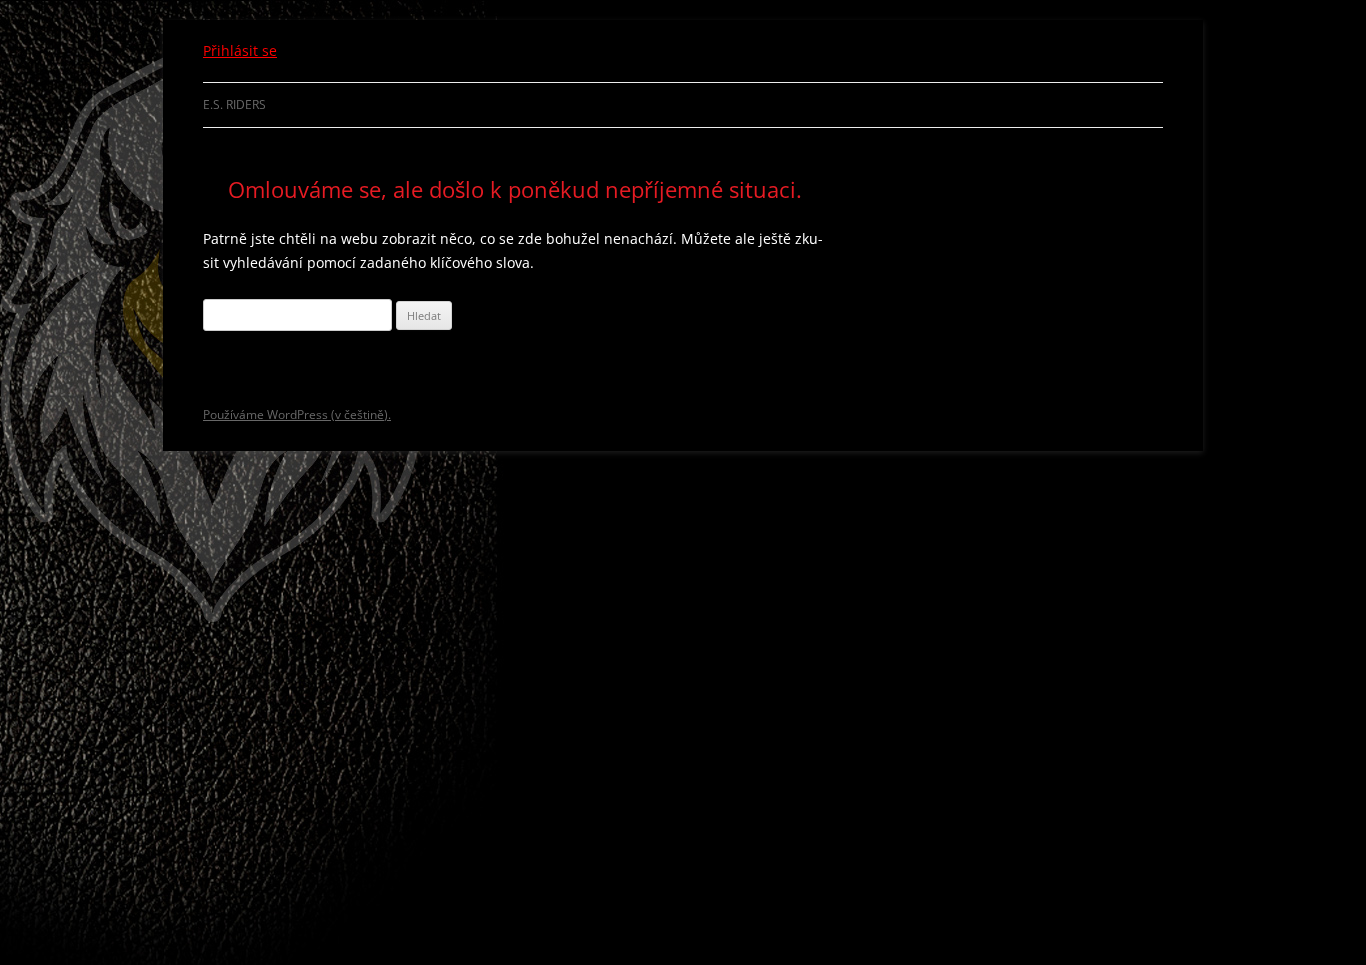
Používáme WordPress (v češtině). (297, 414)
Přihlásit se (240, 50)
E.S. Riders (234, 104)
